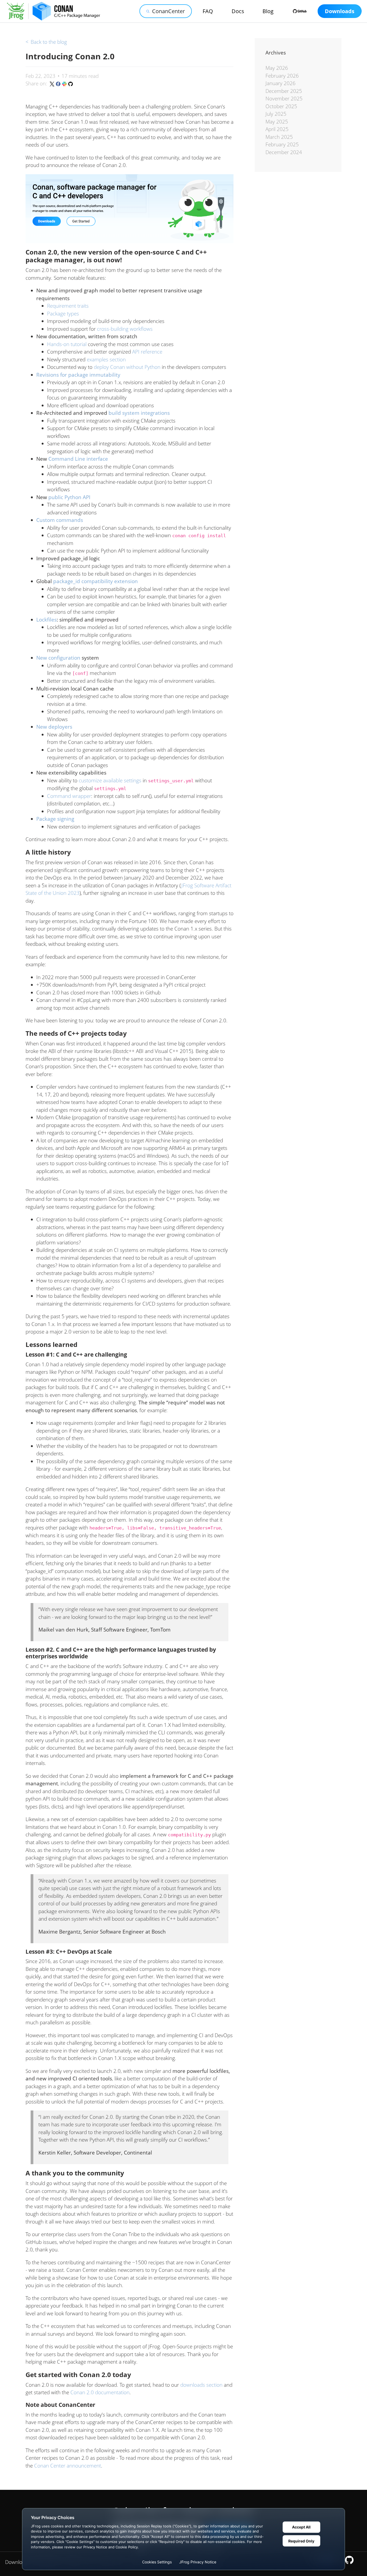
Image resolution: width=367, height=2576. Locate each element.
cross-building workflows (125, 329)
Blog (268, 11)
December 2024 (284, 152)
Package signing (55, 819)
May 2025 (277, 122)
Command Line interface (78, 459)
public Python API (69, 497)
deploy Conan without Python (127, 367)
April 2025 (277, 129)
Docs (238, 11)
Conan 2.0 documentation (100, 2392)
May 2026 (277, 68)
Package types (63, 314)
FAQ (208, 11)
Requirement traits (68, 306)
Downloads (340, 11)
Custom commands (60, 520)
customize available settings (110, 780)
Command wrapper (69, 796)
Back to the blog (46, 42)
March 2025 (279, 137)
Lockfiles (46, 620)
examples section (106, 359)
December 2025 (284, 91)
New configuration (58, 658)
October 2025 (281, 106)
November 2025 (284, 99)
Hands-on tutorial (67, 344)
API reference (147, 352)
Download (17, 2562)
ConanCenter (168, 11)
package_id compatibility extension (96, 581)
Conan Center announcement (68, 2466)
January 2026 (280, 83)
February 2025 (282, 144)
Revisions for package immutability (78, 375)
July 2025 (276, 114)
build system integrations (139, 413)
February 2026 (282, 76)
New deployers (54, 727)
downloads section (201, 2385)
